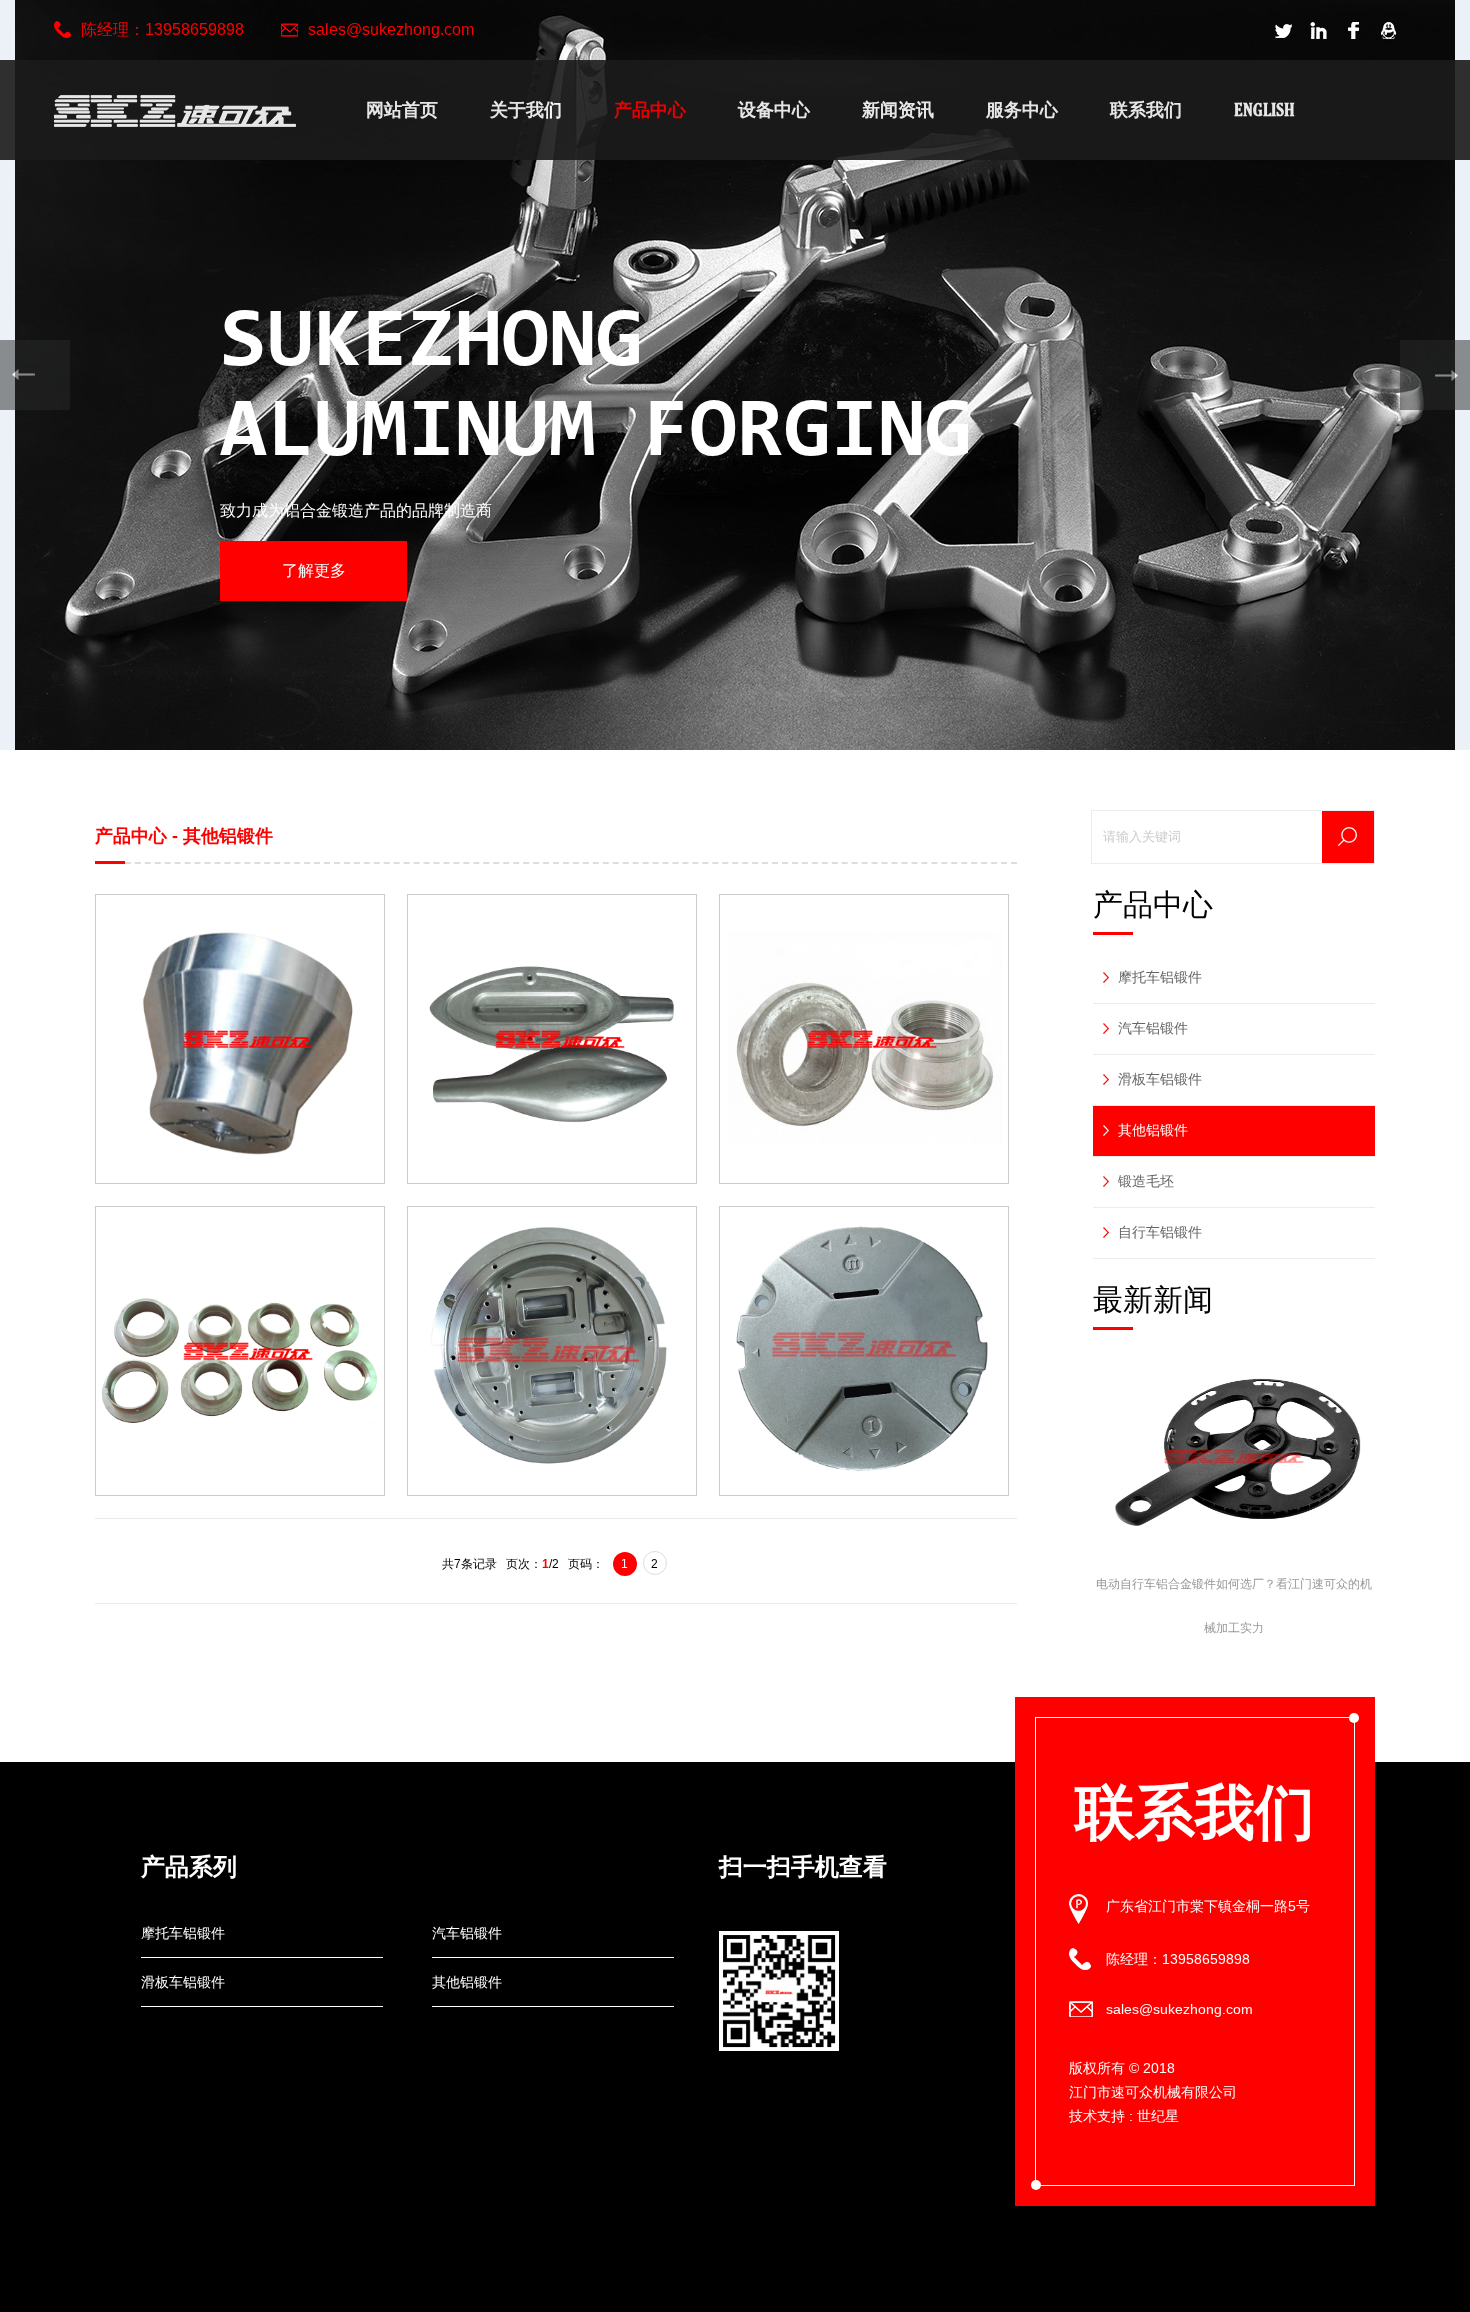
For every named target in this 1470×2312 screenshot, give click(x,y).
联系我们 (1146, 109)
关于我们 (526, 109)
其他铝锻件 (1153, 1130)
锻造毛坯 (1146, 1181)
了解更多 (314, 570)
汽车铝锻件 (1153, 1028)
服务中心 (1022, 109)
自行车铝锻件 (1160, 1232)
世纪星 (1158, 2116)
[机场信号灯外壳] (864, 1351)
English (1264, 109)
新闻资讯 (898, 109)
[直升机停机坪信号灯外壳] (552, 1351)
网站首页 (402, 109)
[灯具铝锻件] (240, 1039)
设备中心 (774, 109)
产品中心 (650, 109)
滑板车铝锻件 (1160, 1079)
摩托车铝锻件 (1160, 977)
